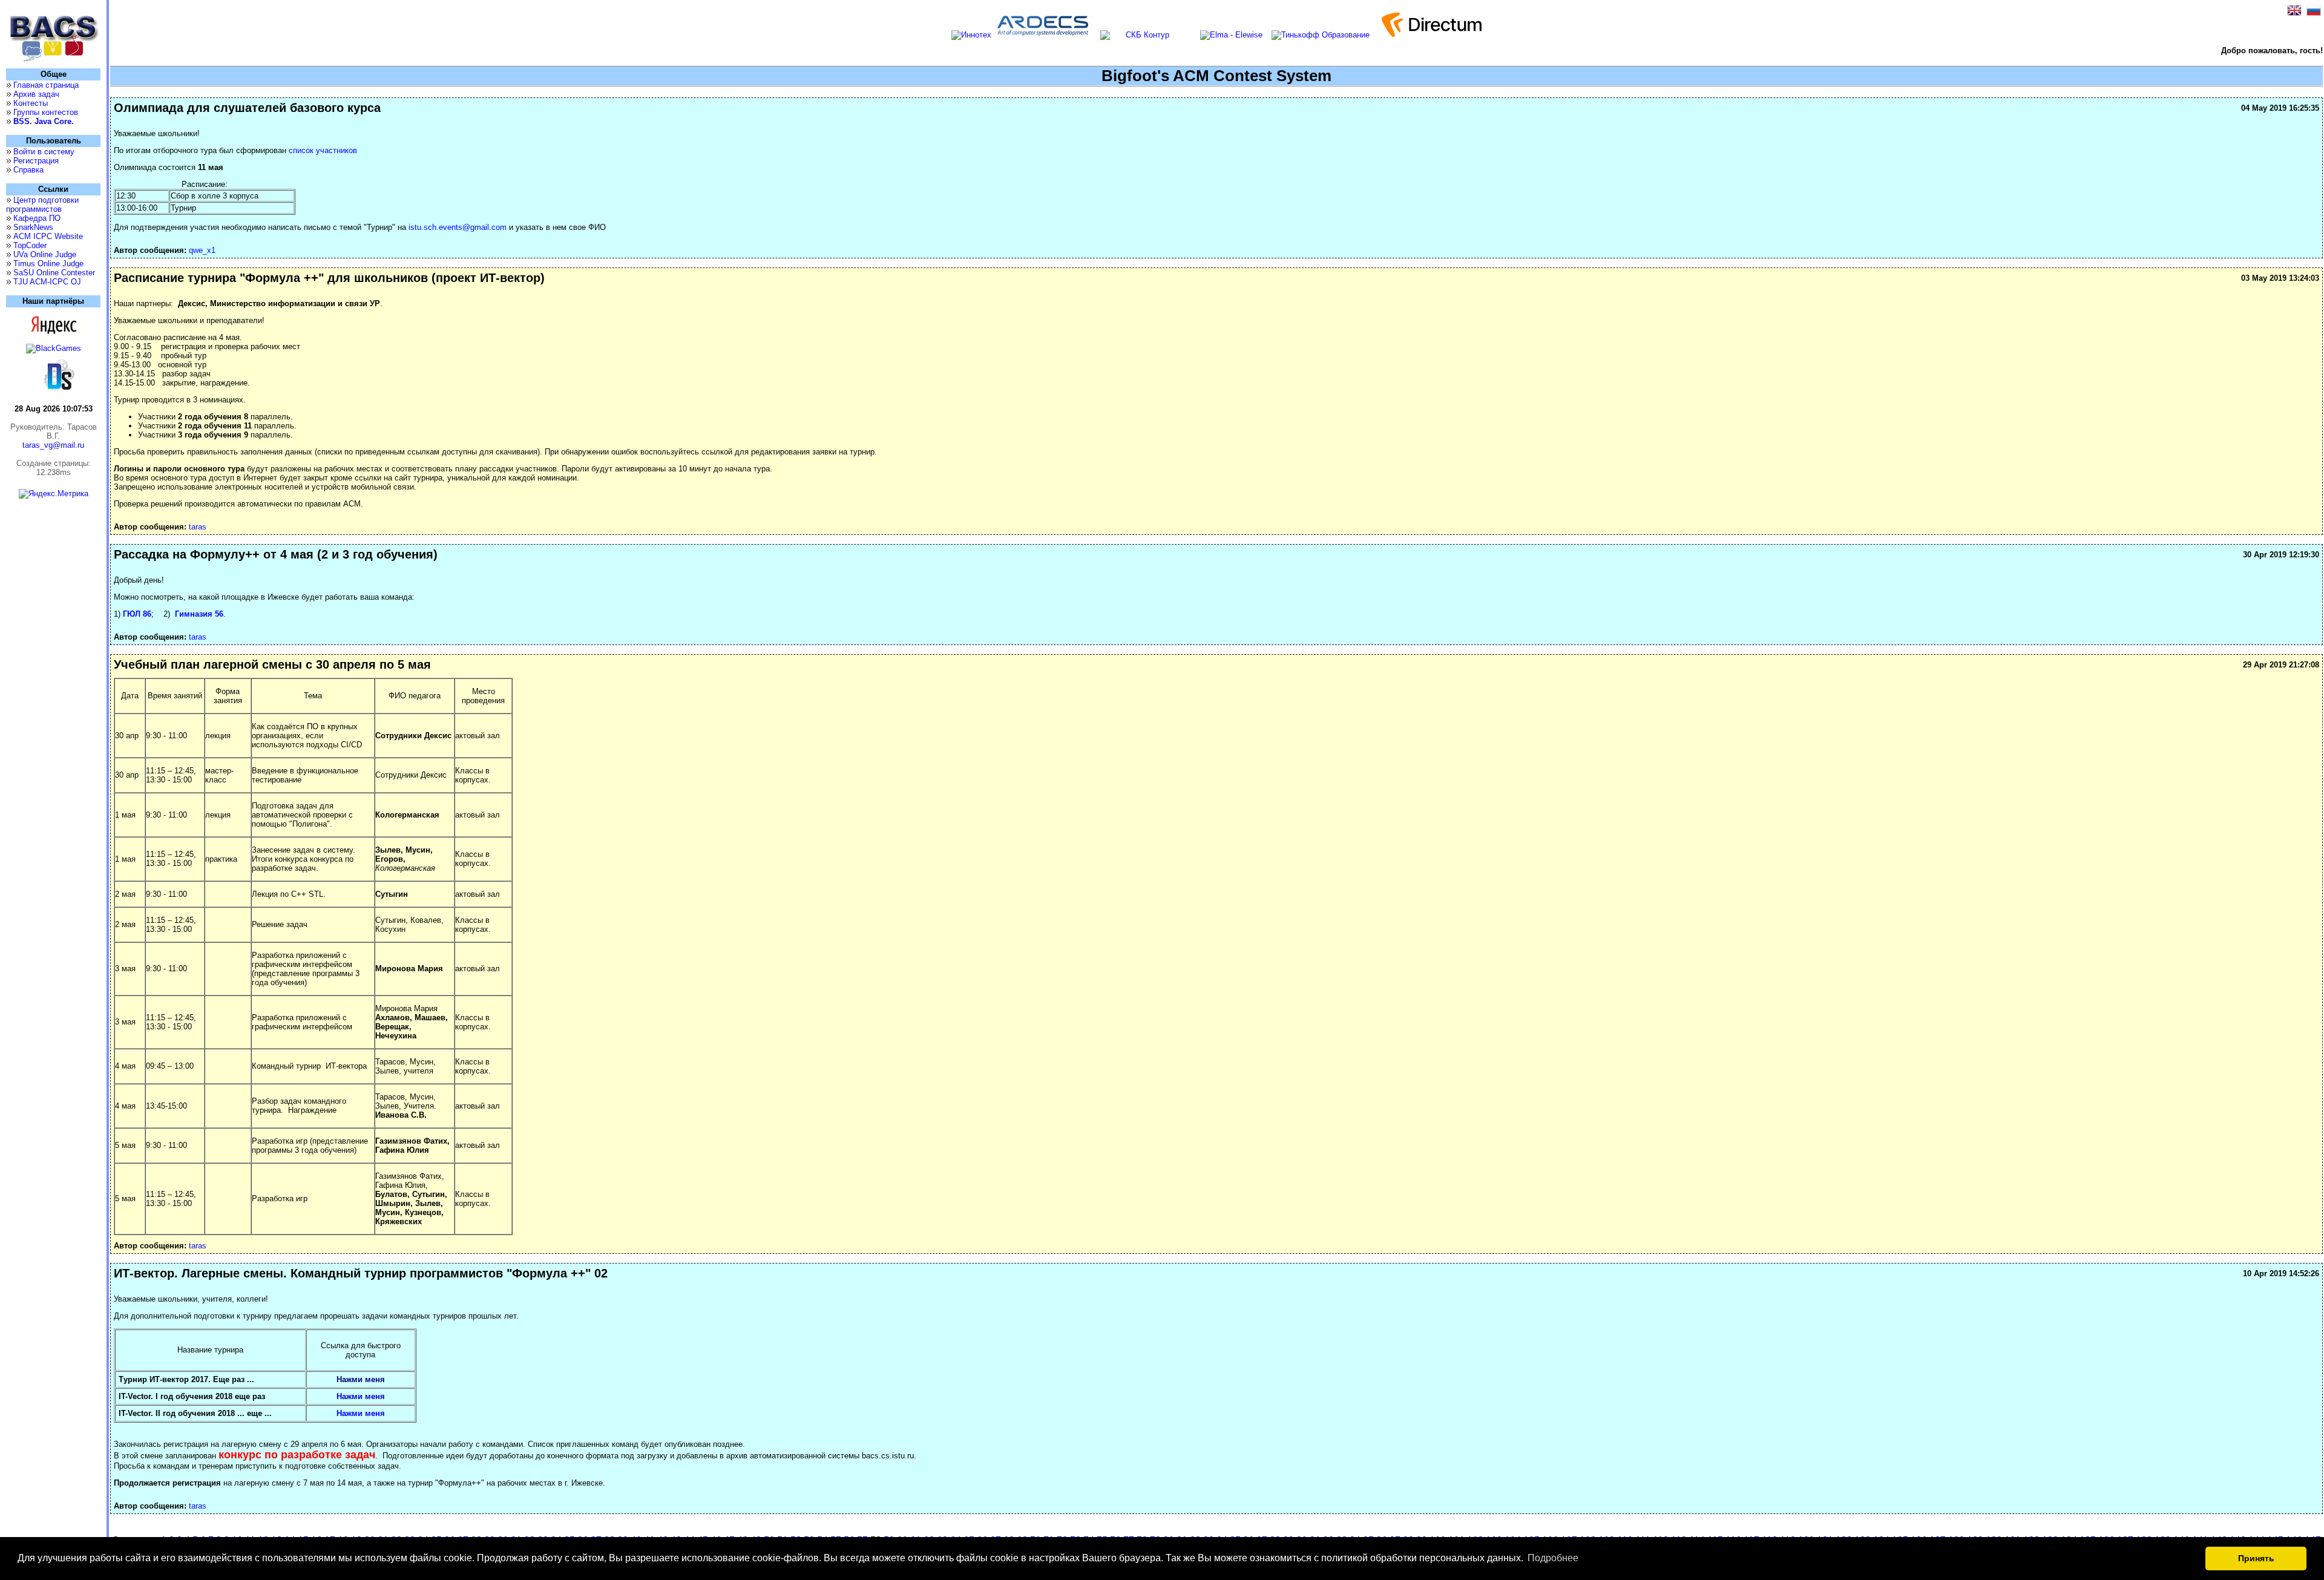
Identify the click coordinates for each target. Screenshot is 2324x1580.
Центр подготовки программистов (42, 205)
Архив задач (36, 94)
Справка (28, 170)
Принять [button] (2256, 1558)
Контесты (31, 103)
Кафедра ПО (37, 218)
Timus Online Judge (48, 264)
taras (198, 527)
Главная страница (46, 85)
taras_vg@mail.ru (53, 445)
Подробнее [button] (1553, 1558)
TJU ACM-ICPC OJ (47, 282)
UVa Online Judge (45, 254)
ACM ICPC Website (48, 236)
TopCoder (30, 245)
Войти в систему (44, 152)
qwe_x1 (202, 250)
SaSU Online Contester (54, 273)
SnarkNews (33, 227)
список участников (323, 150)
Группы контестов (46, 112)
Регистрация (36, 161)
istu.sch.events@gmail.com (458, 227)
